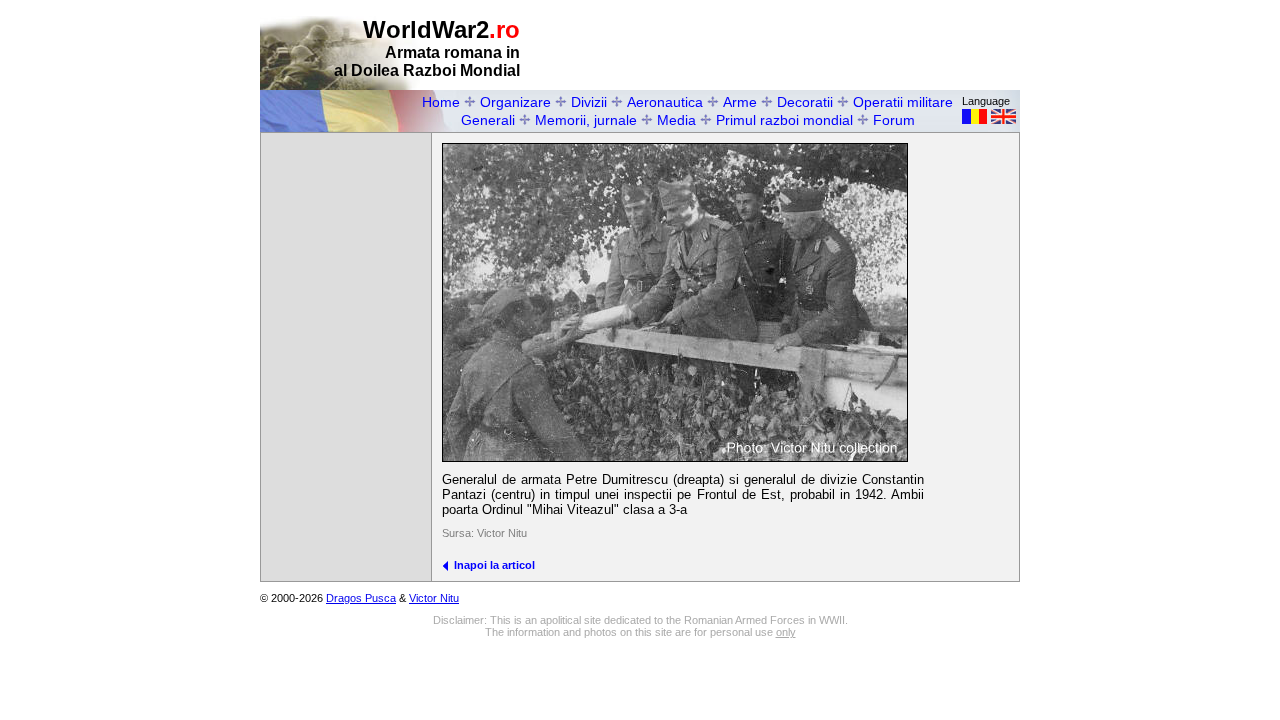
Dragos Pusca (361, 598)
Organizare (515, 102)
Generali (488, 120)
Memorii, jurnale (586, 120)
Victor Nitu (434, 598)
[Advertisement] (786, 46)
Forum (894, 120)
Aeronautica (665, 102)
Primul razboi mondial (784, 120)
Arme (740, 102)
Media (676, 120)
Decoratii (805, 102)
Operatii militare (903, 102)
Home (441, 102)
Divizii (589, 102)
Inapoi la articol (491, 565)
